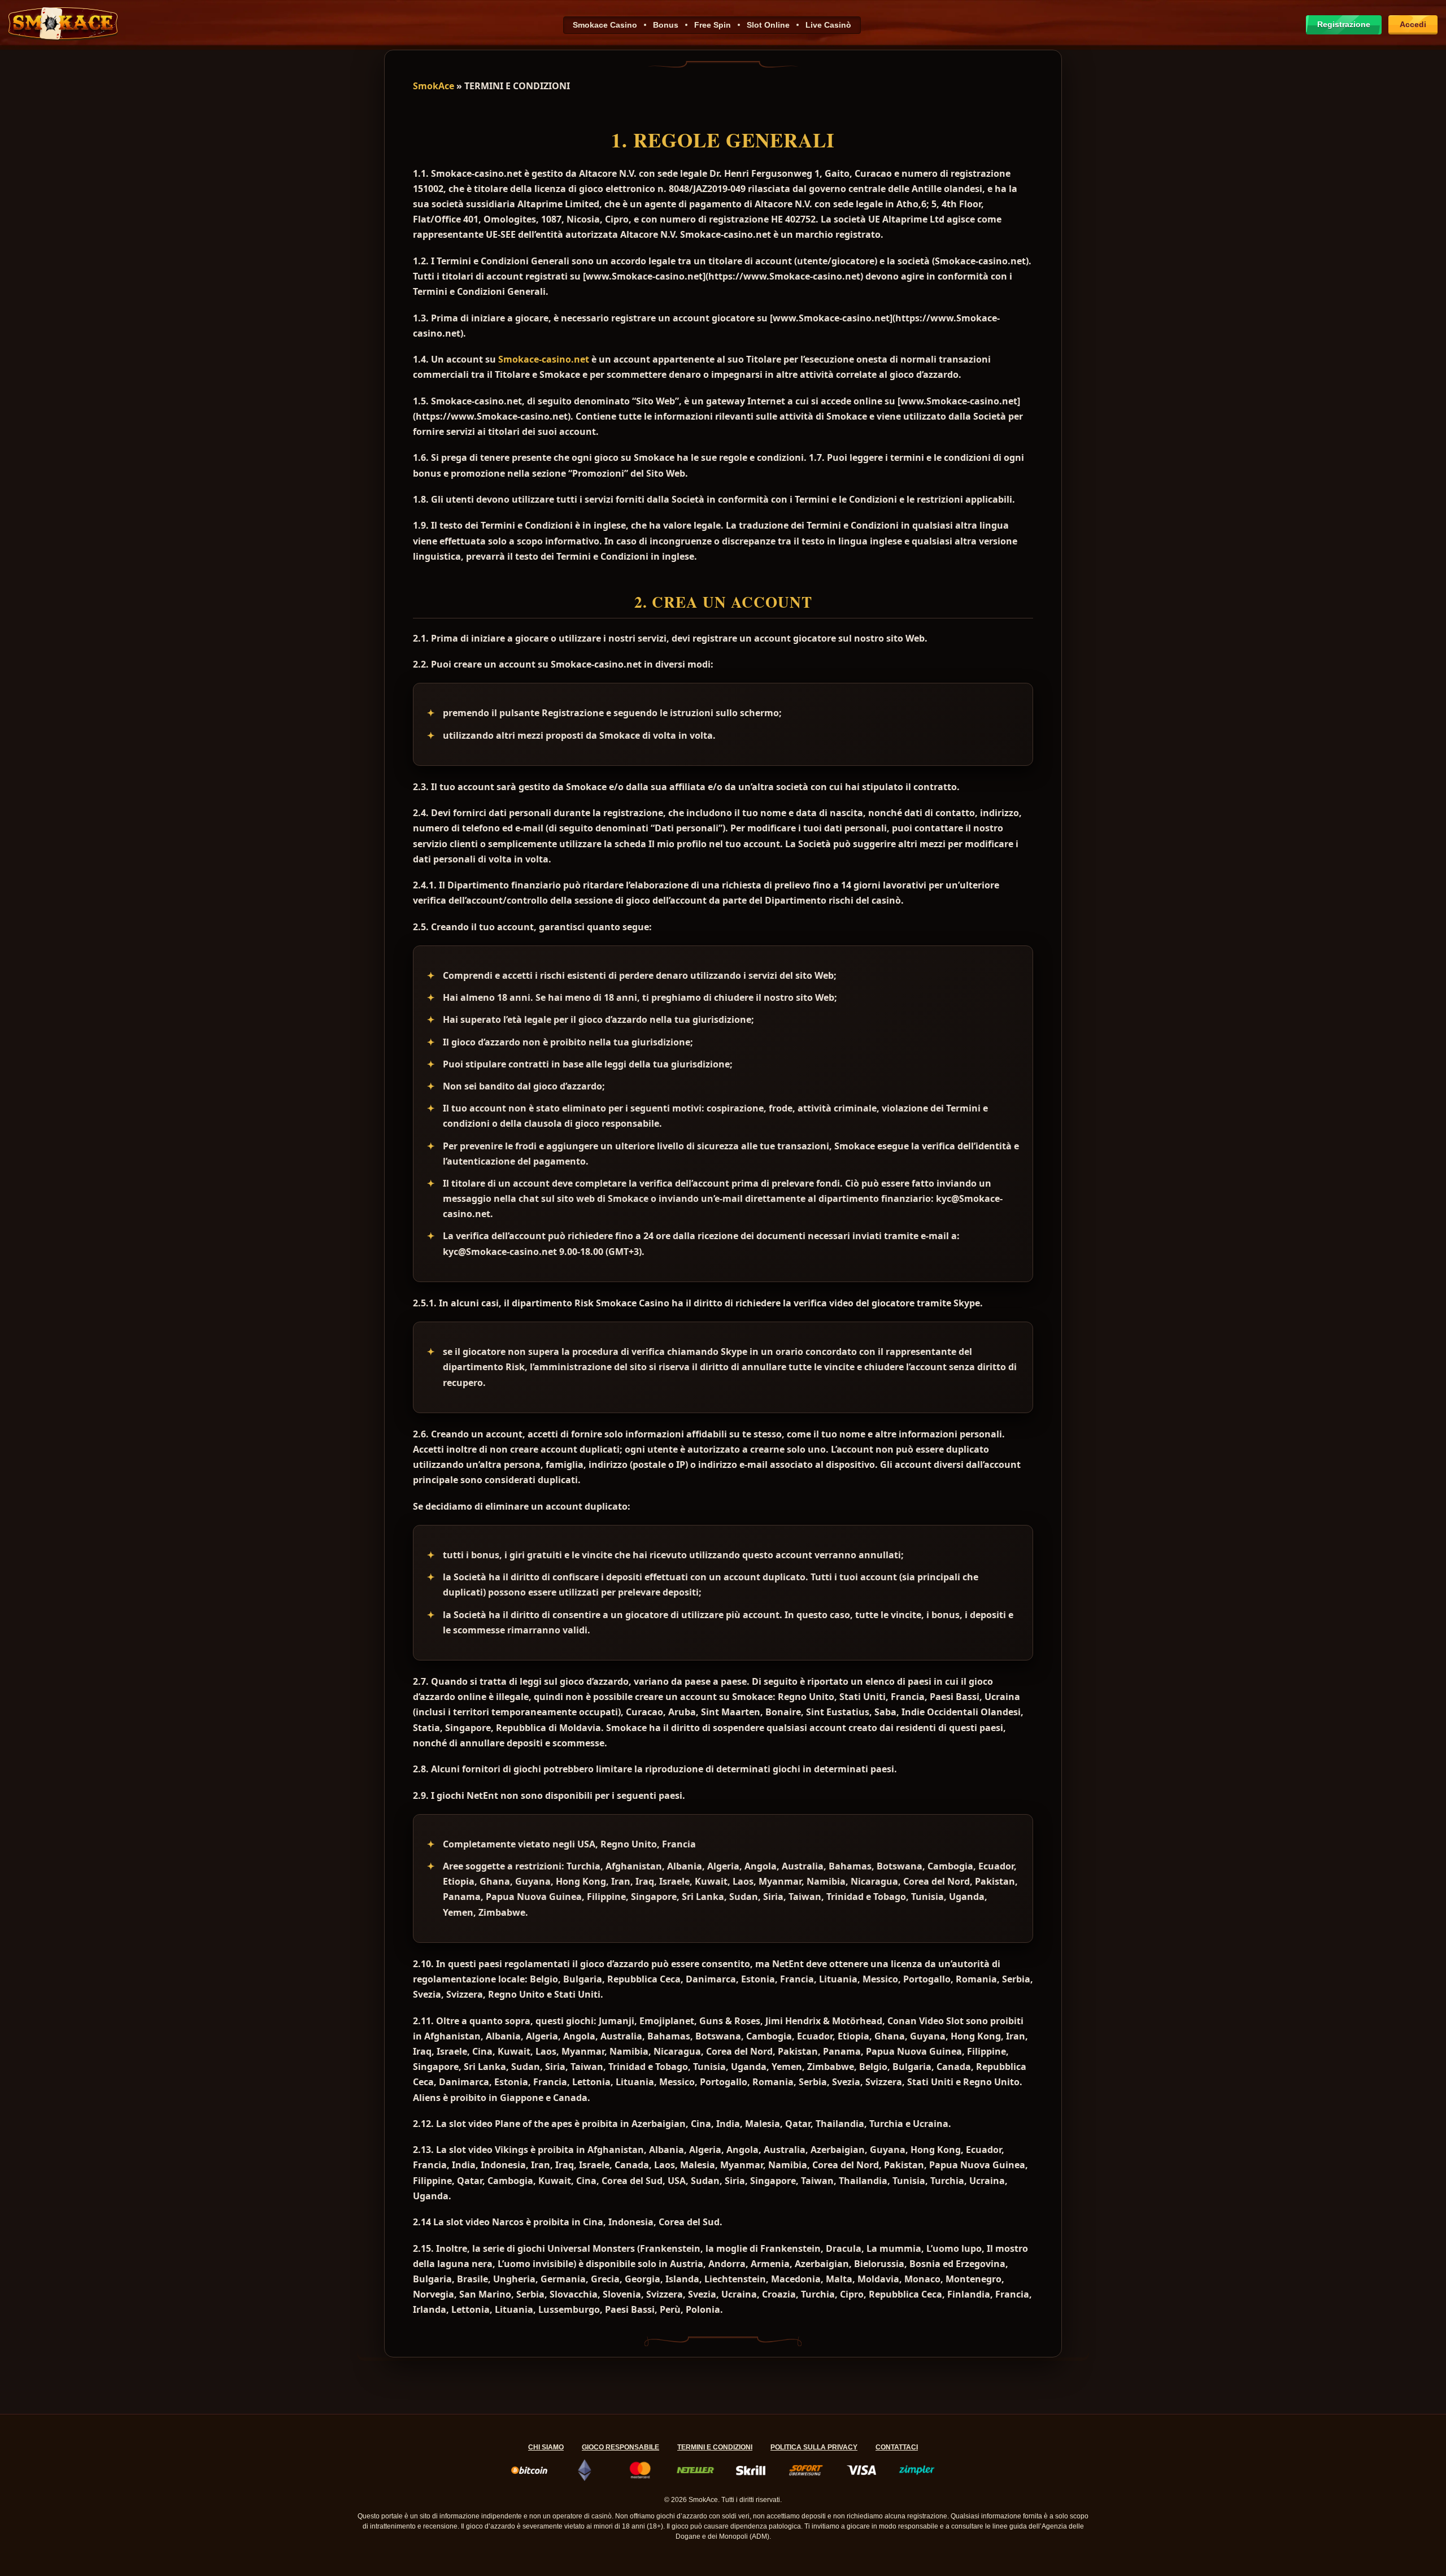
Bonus (666, 25)
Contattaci (897, 2447)
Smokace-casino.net (544, 359)
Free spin (713, 25)
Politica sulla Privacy (814, 2447)
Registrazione (1344, 24)
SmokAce (434, 86)
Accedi (1413, 24)
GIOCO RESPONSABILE (620, 2447)
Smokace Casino (605, 25)
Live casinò (828, 25)
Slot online (768, 25)
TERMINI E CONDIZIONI (715, 2447)
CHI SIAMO (546, 2447)
